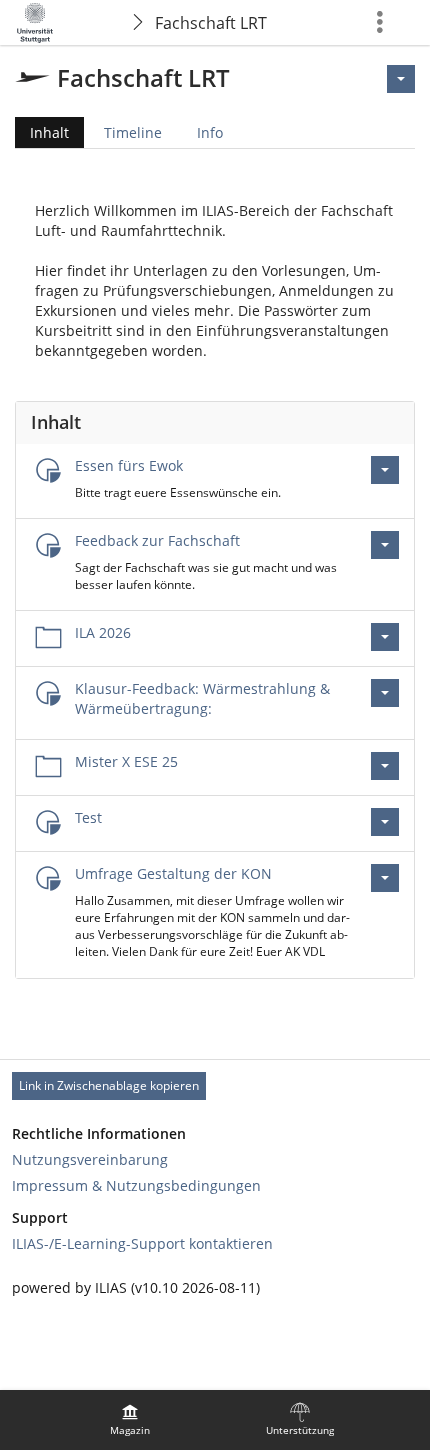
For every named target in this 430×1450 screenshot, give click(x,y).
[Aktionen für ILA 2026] (385, 637)
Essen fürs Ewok (129, 465)
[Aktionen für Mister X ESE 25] (385, 766)
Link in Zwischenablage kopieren (109, 1085)
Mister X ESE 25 (126, 761)
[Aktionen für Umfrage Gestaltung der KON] (385, 878)
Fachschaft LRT (211, 23)
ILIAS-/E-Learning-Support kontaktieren (142, 1243)
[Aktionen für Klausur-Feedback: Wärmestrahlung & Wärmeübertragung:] (385, 693)
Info (210, 132)
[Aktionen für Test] (385, 822)
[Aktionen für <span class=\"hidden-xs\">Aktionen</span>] (401, 79)
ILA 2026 (103, 632)
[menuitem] (130, 1420)
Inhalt (42, 135)
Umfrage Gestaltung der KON (173, 873)
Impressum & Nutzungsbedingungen (136, 1185)
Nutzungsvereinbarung (90, 1159)
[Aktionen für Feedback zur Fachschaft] (385, 545)
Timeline (133, 132)
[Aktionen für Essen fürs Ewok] (385, 470)
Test (88, 817)
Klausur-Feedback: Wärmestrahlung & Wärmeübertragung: (202, 698)
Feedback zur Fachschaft (157, 540)
